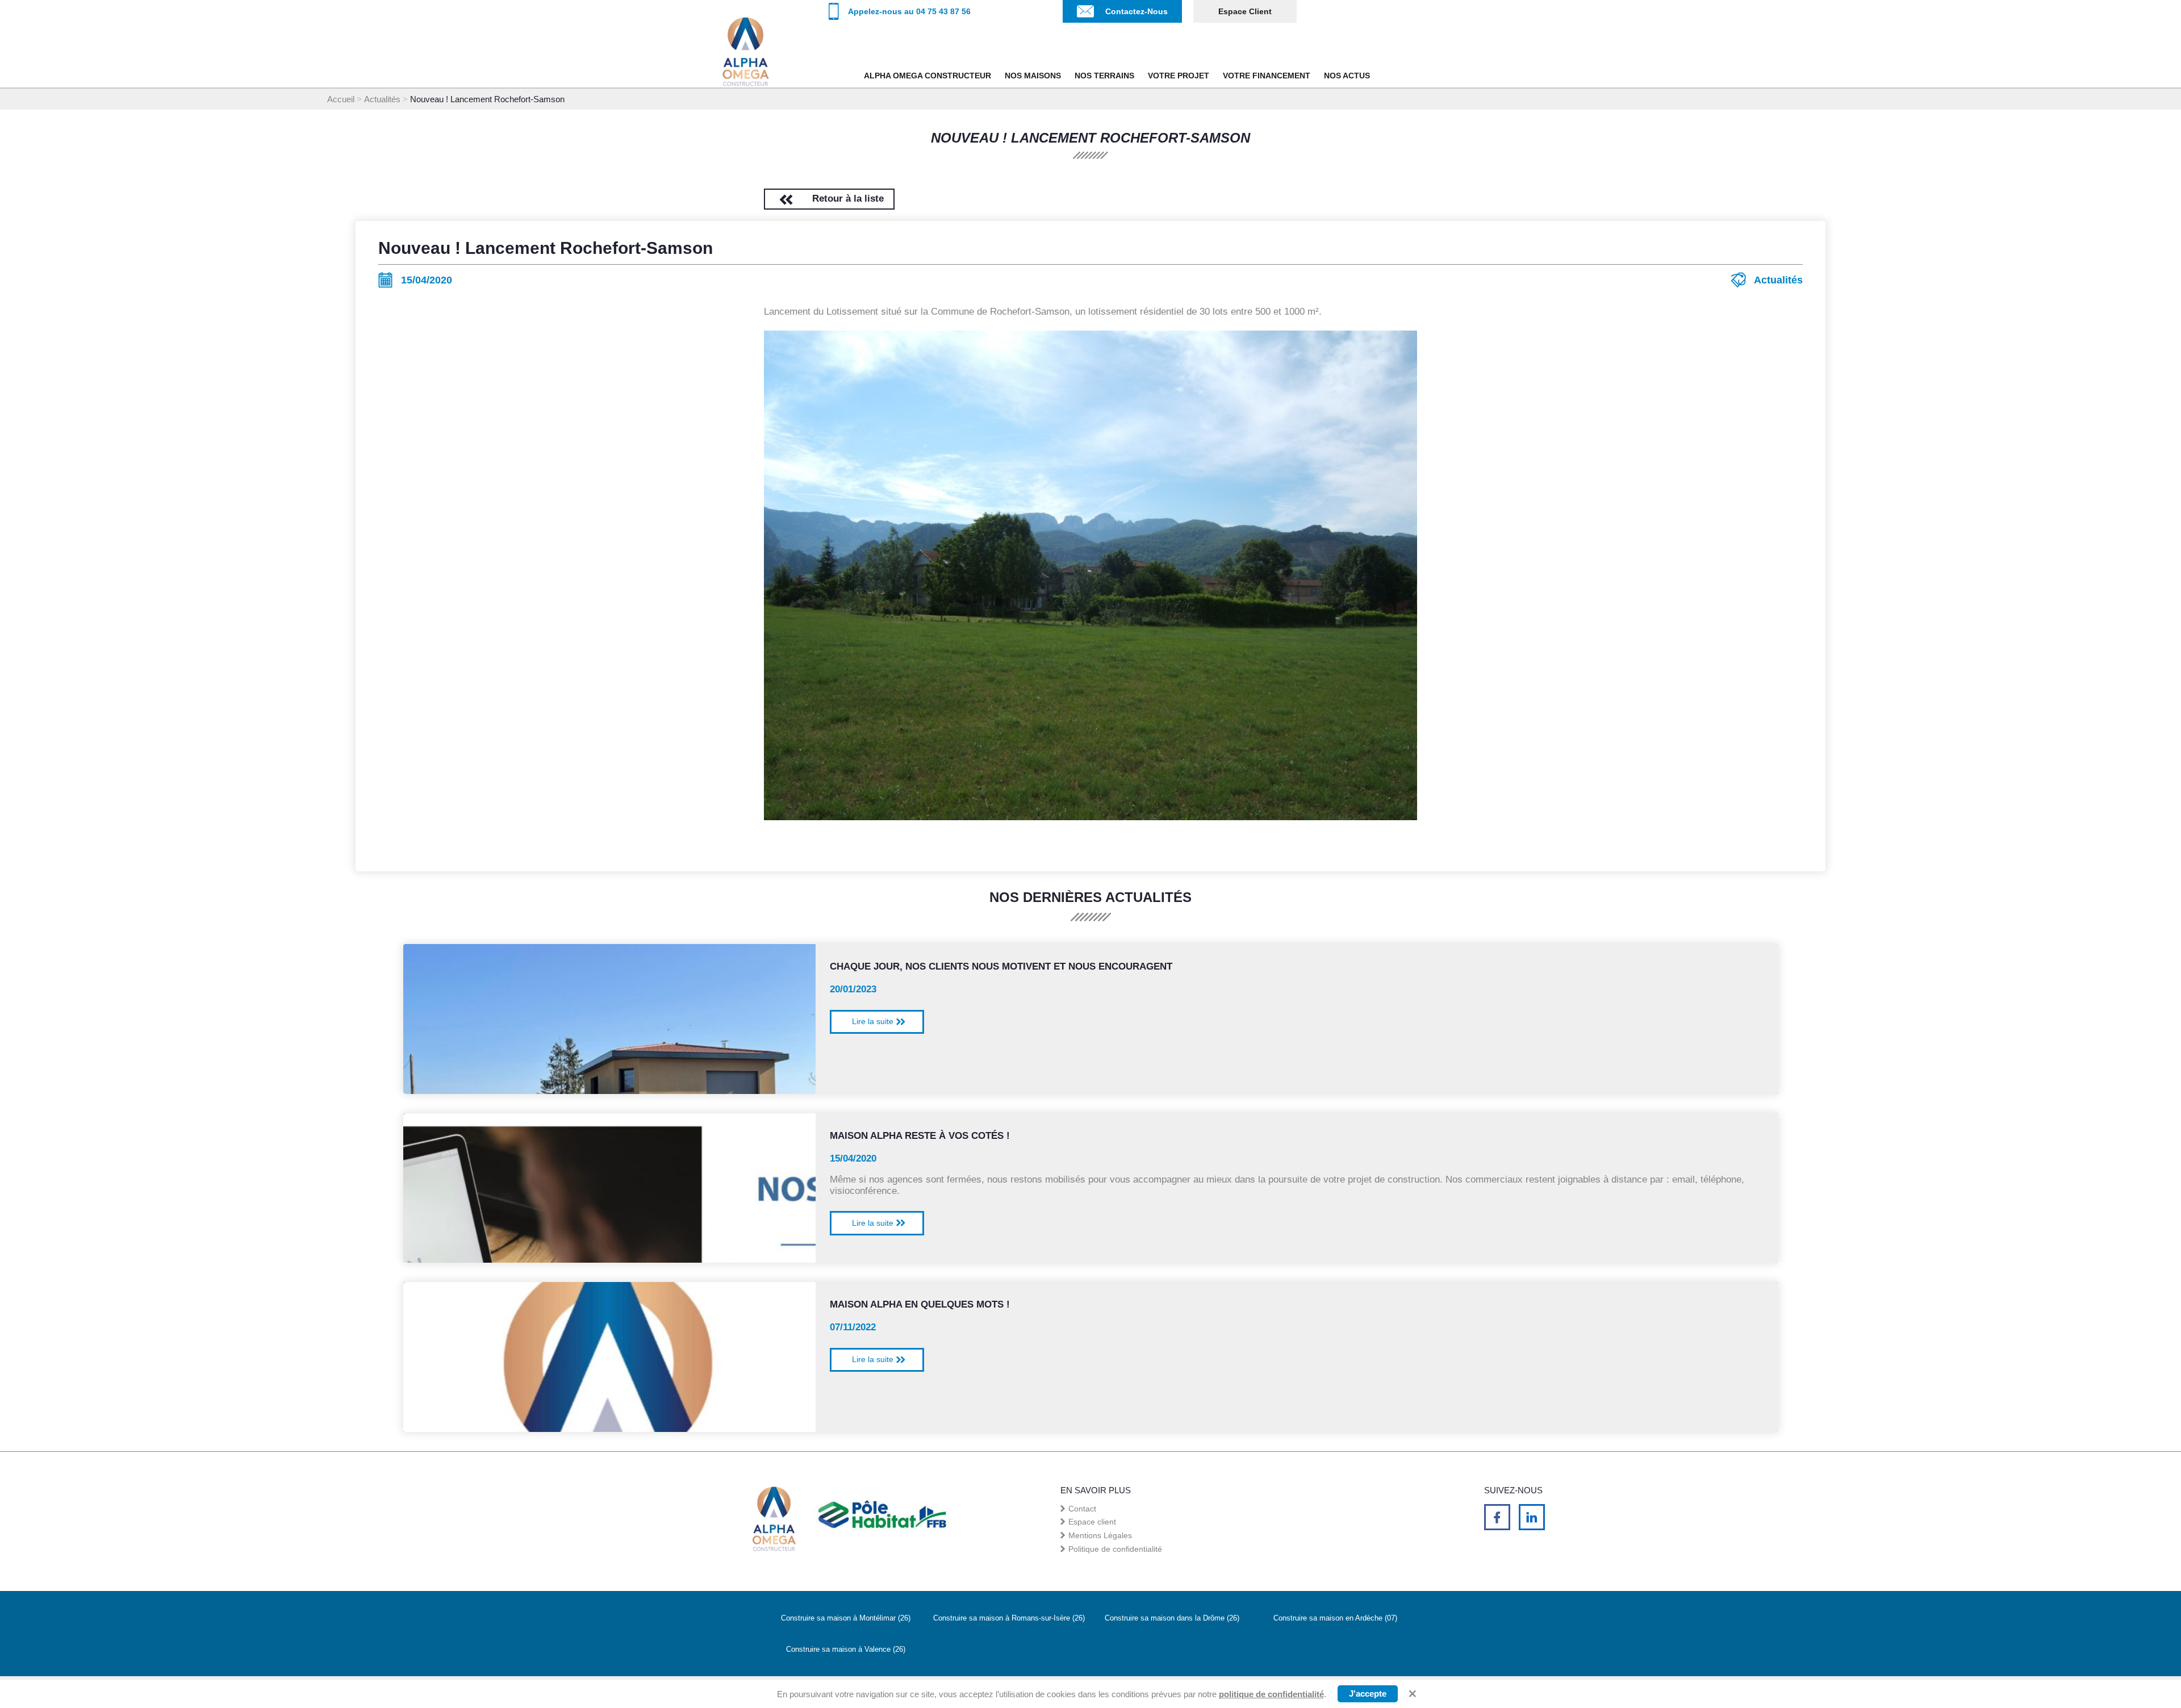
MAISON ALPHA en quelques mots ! (920, 1304)
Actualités (382, 99)
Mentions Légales (1100, 1535)
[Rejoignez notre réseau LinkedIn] (1532, 1517)
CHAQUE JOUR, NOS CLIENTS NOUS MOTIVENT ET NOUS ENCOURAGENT (1001, 966)
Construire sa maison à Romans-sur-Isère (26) (1009, 1618)
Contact (1082, 1509)
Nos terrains (1104, 76)
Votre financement (1267, 76)
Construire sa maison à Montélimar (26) (846, 1618)
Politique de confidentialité (1115, 1549)
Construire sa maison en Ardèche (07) (1335, 1618)
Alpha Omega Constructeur (927, 76)
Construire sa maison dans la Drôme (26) (1172, 1618)
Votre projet (1179, 76)
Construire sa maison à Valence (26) (846, 1649)
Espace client (1245, 12)
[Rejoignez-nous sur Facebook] (1497, 1517)
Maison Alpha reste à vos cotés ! (920, 1136)
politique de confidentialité (1271, 1694)
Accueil (341, 99)
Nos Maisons (1033, 76)
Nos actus (1347, 76)
